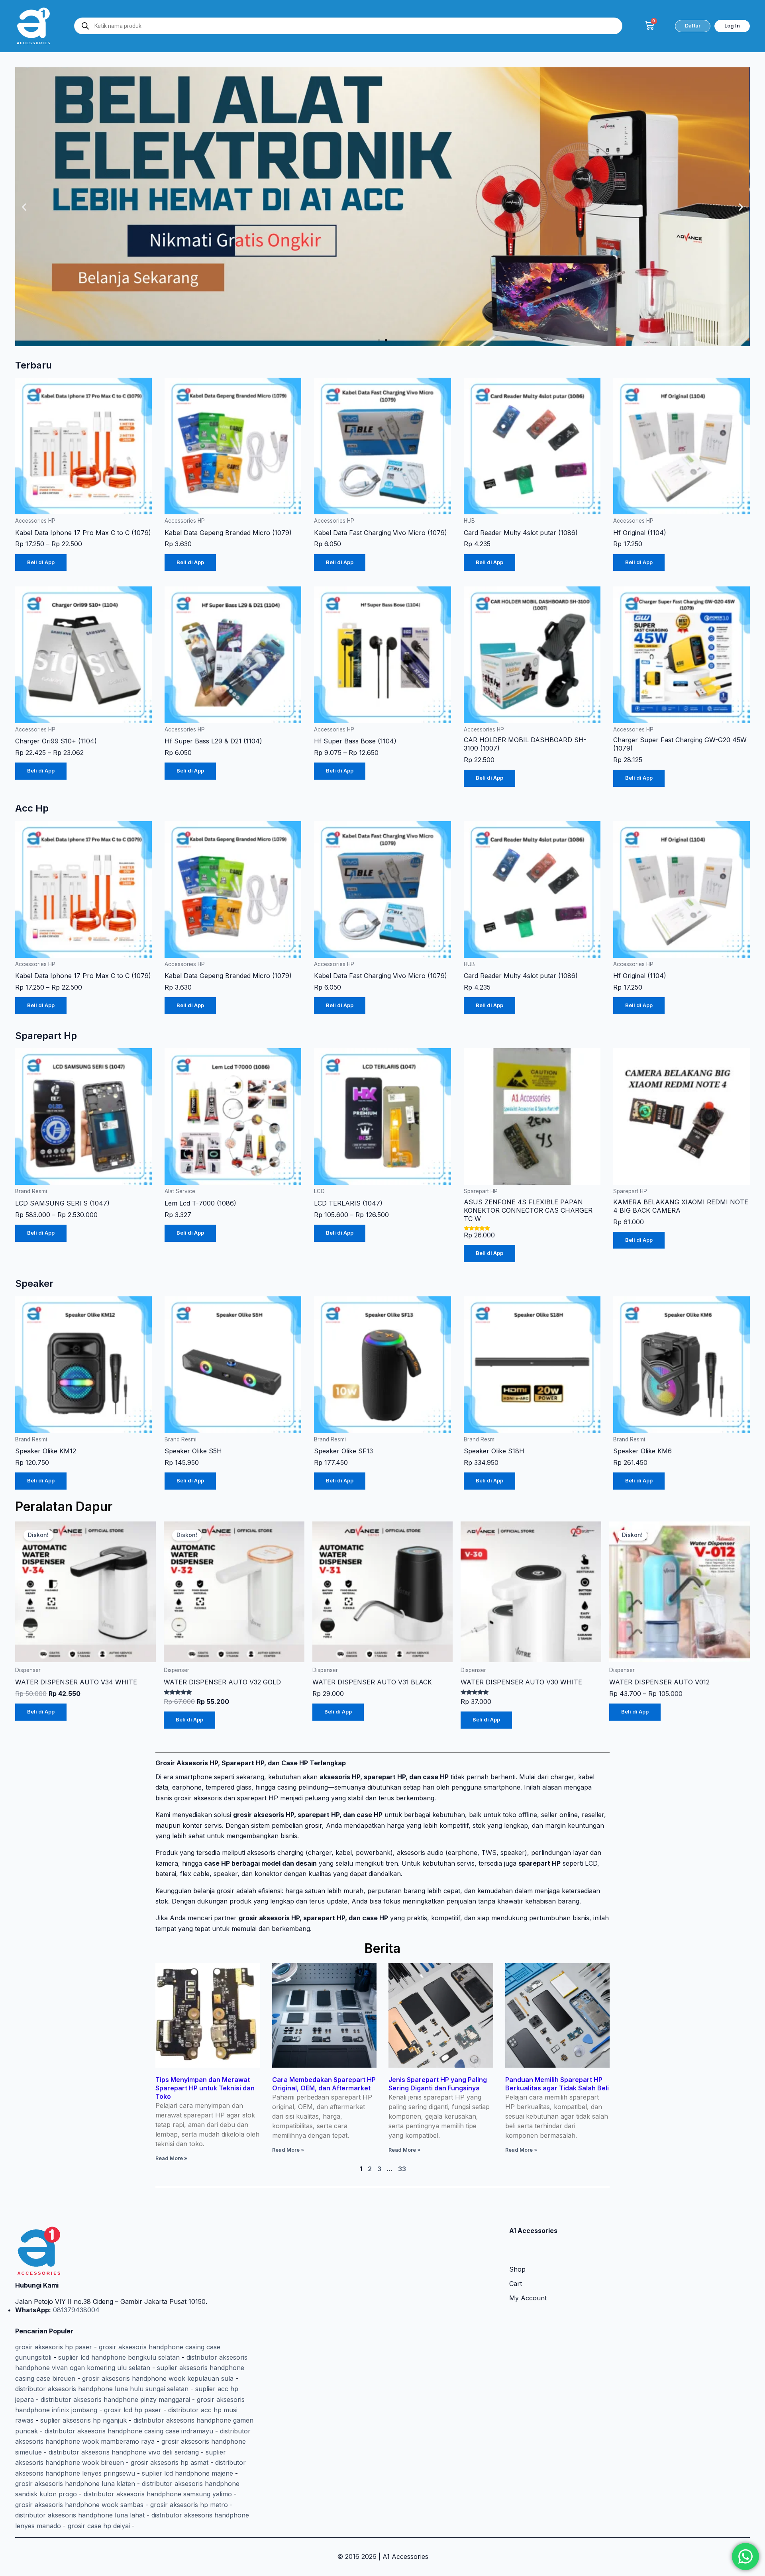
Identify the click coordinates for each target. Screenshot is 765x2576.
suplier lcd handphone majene (187, 2473)
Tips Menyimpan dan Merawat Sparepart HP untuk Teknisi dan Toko (205, 2088)
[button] (24, 207)
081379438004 (75, 2310)
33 (402, 2169)
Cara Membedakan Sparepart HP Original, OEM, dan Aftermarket (324, 2084)
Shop (517, 2269)
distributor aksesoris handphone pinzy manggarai (115, 2400)
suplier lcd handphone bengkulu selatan (119, 2357)
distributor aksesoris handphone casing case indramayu (129, 2431)
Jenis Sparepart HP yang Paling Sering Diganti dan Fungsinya (438, 2084)
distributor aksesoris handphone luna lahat (80, 2515)
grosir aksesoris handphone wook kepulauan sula (158, 2378)
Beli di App (41, 562)
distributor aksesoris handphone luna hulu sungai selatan (102, 2389)
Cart (516, 2284)
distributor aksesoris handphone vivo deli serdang (124, 2452)
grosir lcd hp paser (133, 2410)
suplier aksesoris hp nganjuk (83, 2420)
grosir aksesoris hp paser (54, 2347)
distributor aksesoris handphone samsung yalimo (158, 2494)
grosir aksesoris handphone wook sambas (79, 2505)
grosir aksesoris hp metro (189, 2505)
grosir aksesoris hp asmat (170, 2462)
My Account (528, 2298)
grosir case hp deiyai (99, 2526)
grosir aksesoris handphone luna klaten (75, 2484)
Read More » (171, 2158)
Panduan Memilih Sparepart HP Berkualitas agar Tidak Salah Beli (557, 2084)
